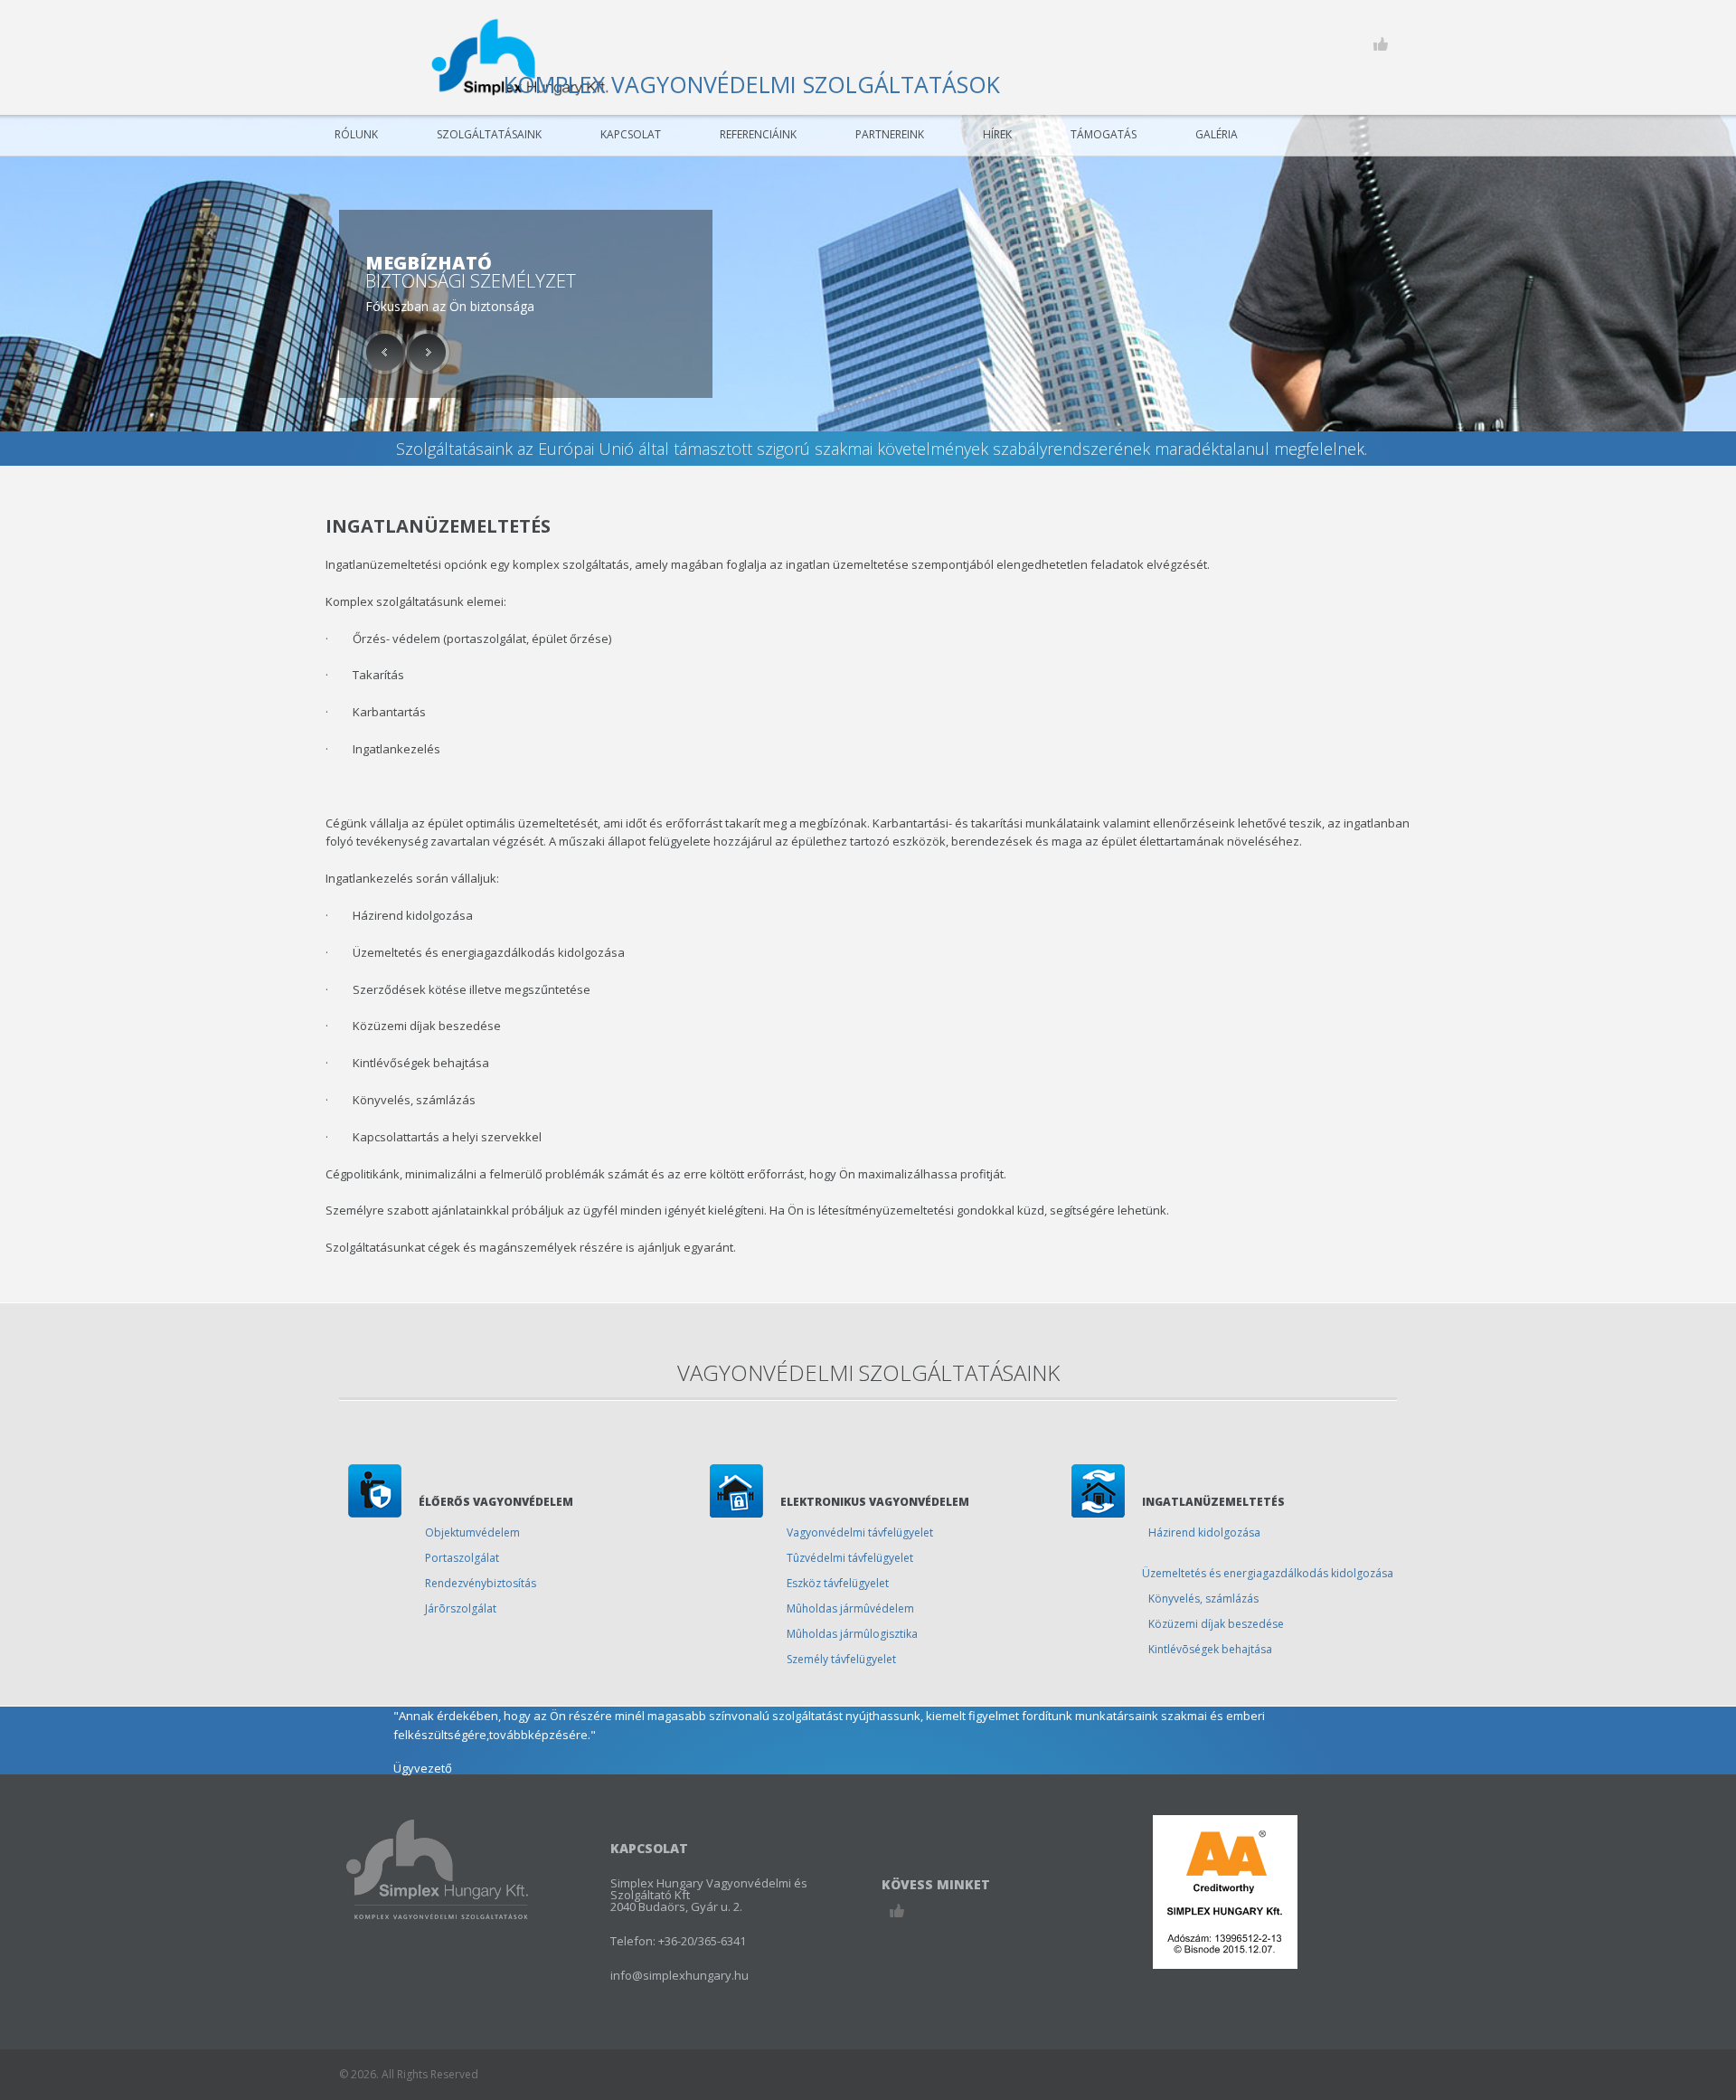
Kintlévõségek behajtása (1210, 1649)
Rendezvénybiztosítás (481, 1583)
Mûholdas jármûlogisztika (852, 1634)
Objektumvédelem (472, 1532)
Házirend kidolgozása (1204, 1532)
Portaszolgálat (462, 1558)
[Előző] (385, 352)
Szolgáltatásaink (489, 134)
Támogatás (1104, 134)
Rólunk (356, 134)
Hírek (997, 134)
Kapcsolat (631, 134)
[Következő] (427, 352)
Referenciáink (758, 134)
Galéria (1217, 134)
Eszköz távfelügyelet (838, 1583)
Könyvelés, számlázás (1203, 1599)
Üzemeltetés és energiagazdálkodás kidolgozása (1268, 1573)
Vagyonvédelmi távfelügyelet (860, 1532)
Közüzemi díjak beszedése (1216, 1624)
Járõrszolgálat (461, 1608)
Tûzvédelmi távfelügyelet (850, 1558)
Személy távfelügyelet (841, 1659)
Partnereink (890, 134)
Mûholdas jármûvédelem (850, 1608)
